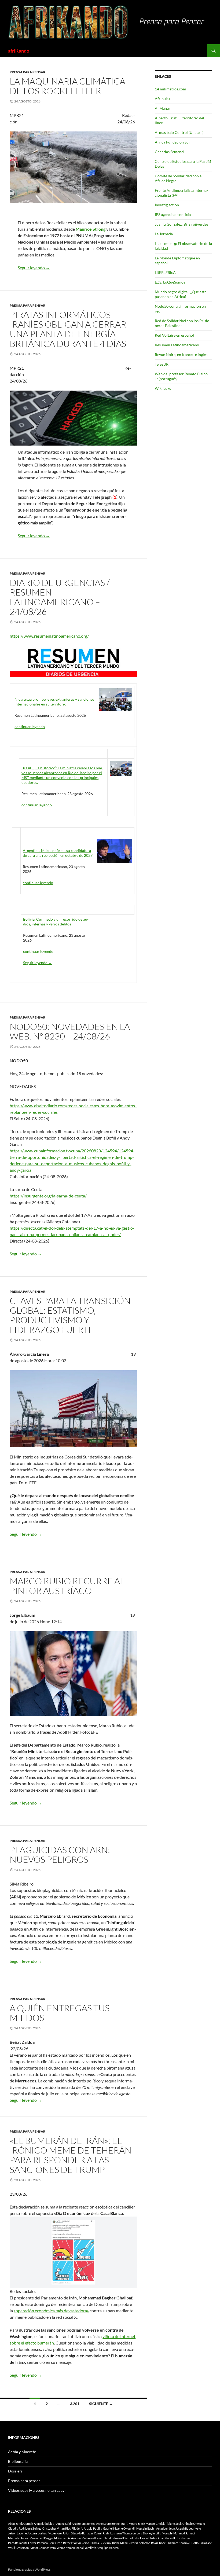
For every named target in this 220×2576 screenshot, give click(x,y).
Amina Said (64, 2524)
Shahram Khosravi (178, 2543)
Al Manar (163, 108)
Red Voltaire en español (174, 335)
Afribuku (162, 99)
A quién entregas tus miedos (60, 2013)
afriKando (19, 51)
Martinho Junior (18, 2538)
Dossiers (15, 2471)
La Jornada (164, 234)
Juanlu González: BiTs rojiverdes (181, 224)
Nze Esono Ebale (145, 2538)
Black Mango (146, 2524)
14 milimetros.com (170, 89)
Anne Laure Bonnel (108, 2524)
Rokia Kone (158, 2543)
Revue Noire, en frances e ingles (181, 354)
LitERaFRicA (165, 272)
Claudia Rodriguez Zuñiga (25, 2528)
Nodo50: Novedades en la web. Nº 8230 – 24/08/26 (70, 1031)
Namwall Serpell (123, 2538)
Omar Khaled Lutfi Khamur (174, 2538)
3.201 (75, 2404)
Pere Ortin (55, 2543)
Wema (61, 2548)
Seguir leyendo (34, 268)
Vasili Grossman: (19, 2548)
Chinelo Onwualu (194, 2524)
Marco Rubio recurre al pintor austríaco (67, 1586)
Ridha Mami (120, 2543)
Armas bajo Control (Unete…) (179, 132)
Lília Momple (164, 2533)
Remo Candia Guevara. (96, 2543)
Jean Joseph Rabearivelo (185, 2528)
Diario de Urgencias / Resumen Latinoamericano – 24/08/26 (60, 597)
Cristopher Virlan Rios (57, 2528)
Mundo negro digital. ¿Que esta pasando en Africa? (181, 294)
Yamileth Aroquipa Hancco (102, 2548)
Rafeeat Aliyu (72, 2543)
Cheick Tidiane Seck (169, 2524)
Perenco (42, 2543)
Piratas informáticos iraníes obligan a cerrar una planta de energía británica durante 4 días (68, 329)
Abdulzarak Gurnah (21, 2524)
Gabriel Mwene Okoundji (119, 2528)
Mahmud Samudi (184, 2533)
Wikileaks (163, 388)
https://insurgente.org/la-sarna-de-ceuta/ (48, 1196)
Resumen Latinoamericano (177, 345)
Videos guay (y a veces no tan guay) (37, 2490)
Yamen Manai (75, 2548)
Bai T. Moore (129, 2524)
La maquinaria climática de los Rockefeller (67, 86)
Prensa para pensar (27, 72)
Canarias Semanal (170, 152)
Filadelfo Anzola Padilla (87, 2528)
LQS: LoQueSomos (170, 282)
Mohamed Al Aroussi (67, 2538)
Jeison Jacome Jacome (23, 2533)
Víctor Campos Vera (43, 2548)
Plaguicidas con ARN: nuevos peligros (60, 1855)
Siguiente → (101, 2404)
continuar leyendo (30, 727)
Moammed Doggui (41, 2538)
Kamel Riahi (102, 2533)
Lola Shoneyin (146, 2533)
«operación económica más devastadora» (51, 2311)
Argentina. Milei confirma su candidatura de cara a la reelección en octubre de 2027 (58, 853)
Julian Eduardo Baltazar (78, 2533)
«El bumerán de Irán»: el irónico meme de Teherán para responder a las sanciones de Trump (71, 2155)
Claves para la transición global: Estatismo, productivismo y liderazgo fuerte (70, 1315)
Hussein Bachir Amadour (152, 2528)
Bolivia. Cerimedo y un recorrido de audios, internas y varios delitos (56, 922)
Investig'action (167, 205)
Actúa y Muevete (22, 2452)
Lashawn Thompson (123, 2533)
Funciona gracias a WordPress (29, 2569)
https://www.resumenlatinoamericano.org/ (49, 636)
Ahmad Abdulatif (45, 2524)
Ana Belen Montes (83, 2524)
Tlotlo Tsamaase (201, 2543)
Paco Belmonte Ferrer (22, 2543)
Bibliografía (18, 2461)
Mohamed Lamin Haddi (97, 2538)
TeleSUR (162, 364)
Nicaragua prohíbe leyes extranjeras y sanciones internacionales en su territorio (54, 702)
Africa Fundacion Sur (173, 142)
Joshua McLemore (50, 2533)
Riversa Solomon (139, 2543)
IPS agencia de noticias (174, 214)
